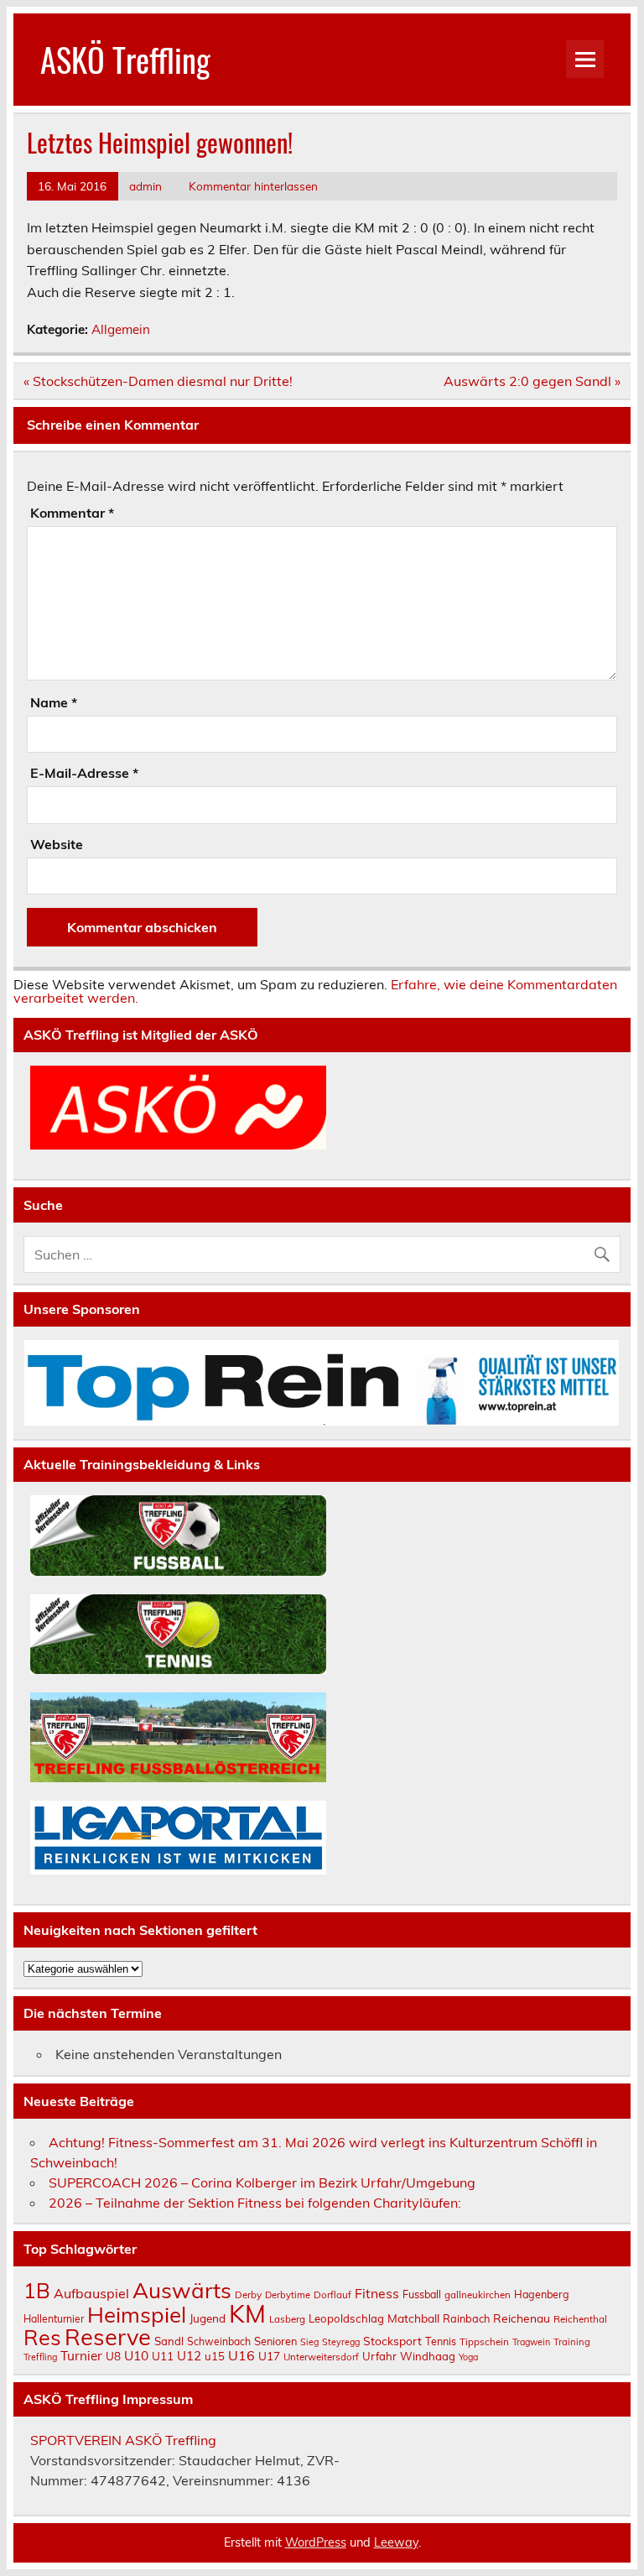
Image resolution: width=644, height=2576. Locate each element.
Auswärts (182, 2290)
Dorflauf (332, 2294)
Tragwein (531, 2342)
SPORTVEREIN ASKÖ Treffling (123, 2440)
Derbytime (288, 2295)
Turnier (81, 2356)
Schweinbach (219, 2341)
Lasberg (287, 2319)
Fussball (422, 2294)
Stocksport (392, 2341)
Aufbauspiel (91, 2293)
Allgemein (121, 329)
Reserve (108, 2337)
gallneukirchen (478, 2294)
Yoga (468, 2357)
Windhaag (428, 2356)
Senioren (275, 2341)
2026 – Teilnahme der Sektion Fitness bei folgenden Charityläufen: (255, 2203)
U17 (269, 2356)
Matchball (413, 2318)
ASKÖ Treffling (125, 59)
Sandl (169, 2341)
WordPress (316, 2542)
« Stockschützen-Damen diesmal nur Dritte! (158, 381)
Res (42, 2337)
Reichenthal (580, 2319)
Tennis (441, 2341)
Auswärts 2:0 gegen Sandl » (532, 381)
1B (37, 2290)
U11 (163, 2356)
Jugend (208, 2318)
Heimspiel (137, 2314)
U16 (241, 2355)
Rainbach (466, 2318)
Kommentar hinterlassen (253, 186)
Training (572, 2342)
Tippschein (484, 2341)
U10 (136, 2355)
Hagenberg (542, 2294)
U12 (189, 2356)
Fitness (377, 2293)
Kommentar (72, 513)
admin (145, 186)
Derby (248, 2294)
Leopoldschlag (346, 2318)
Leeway (396, 2542)
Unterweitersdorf (321, 2357)
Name (54, 702)
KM (247, 2313)
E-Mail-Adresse (84, 773)
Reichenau (522, 2318)
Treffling (40, 2357)
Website (57, 844)
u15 (215, 2356)
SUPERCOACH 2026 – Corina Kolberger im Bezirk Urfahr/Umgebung (262, 2182)
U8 (113, 2356)
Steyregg (341, 2342)
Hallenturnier (54, 2319)
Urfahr (379, 2356)
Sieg (309, 2342)
